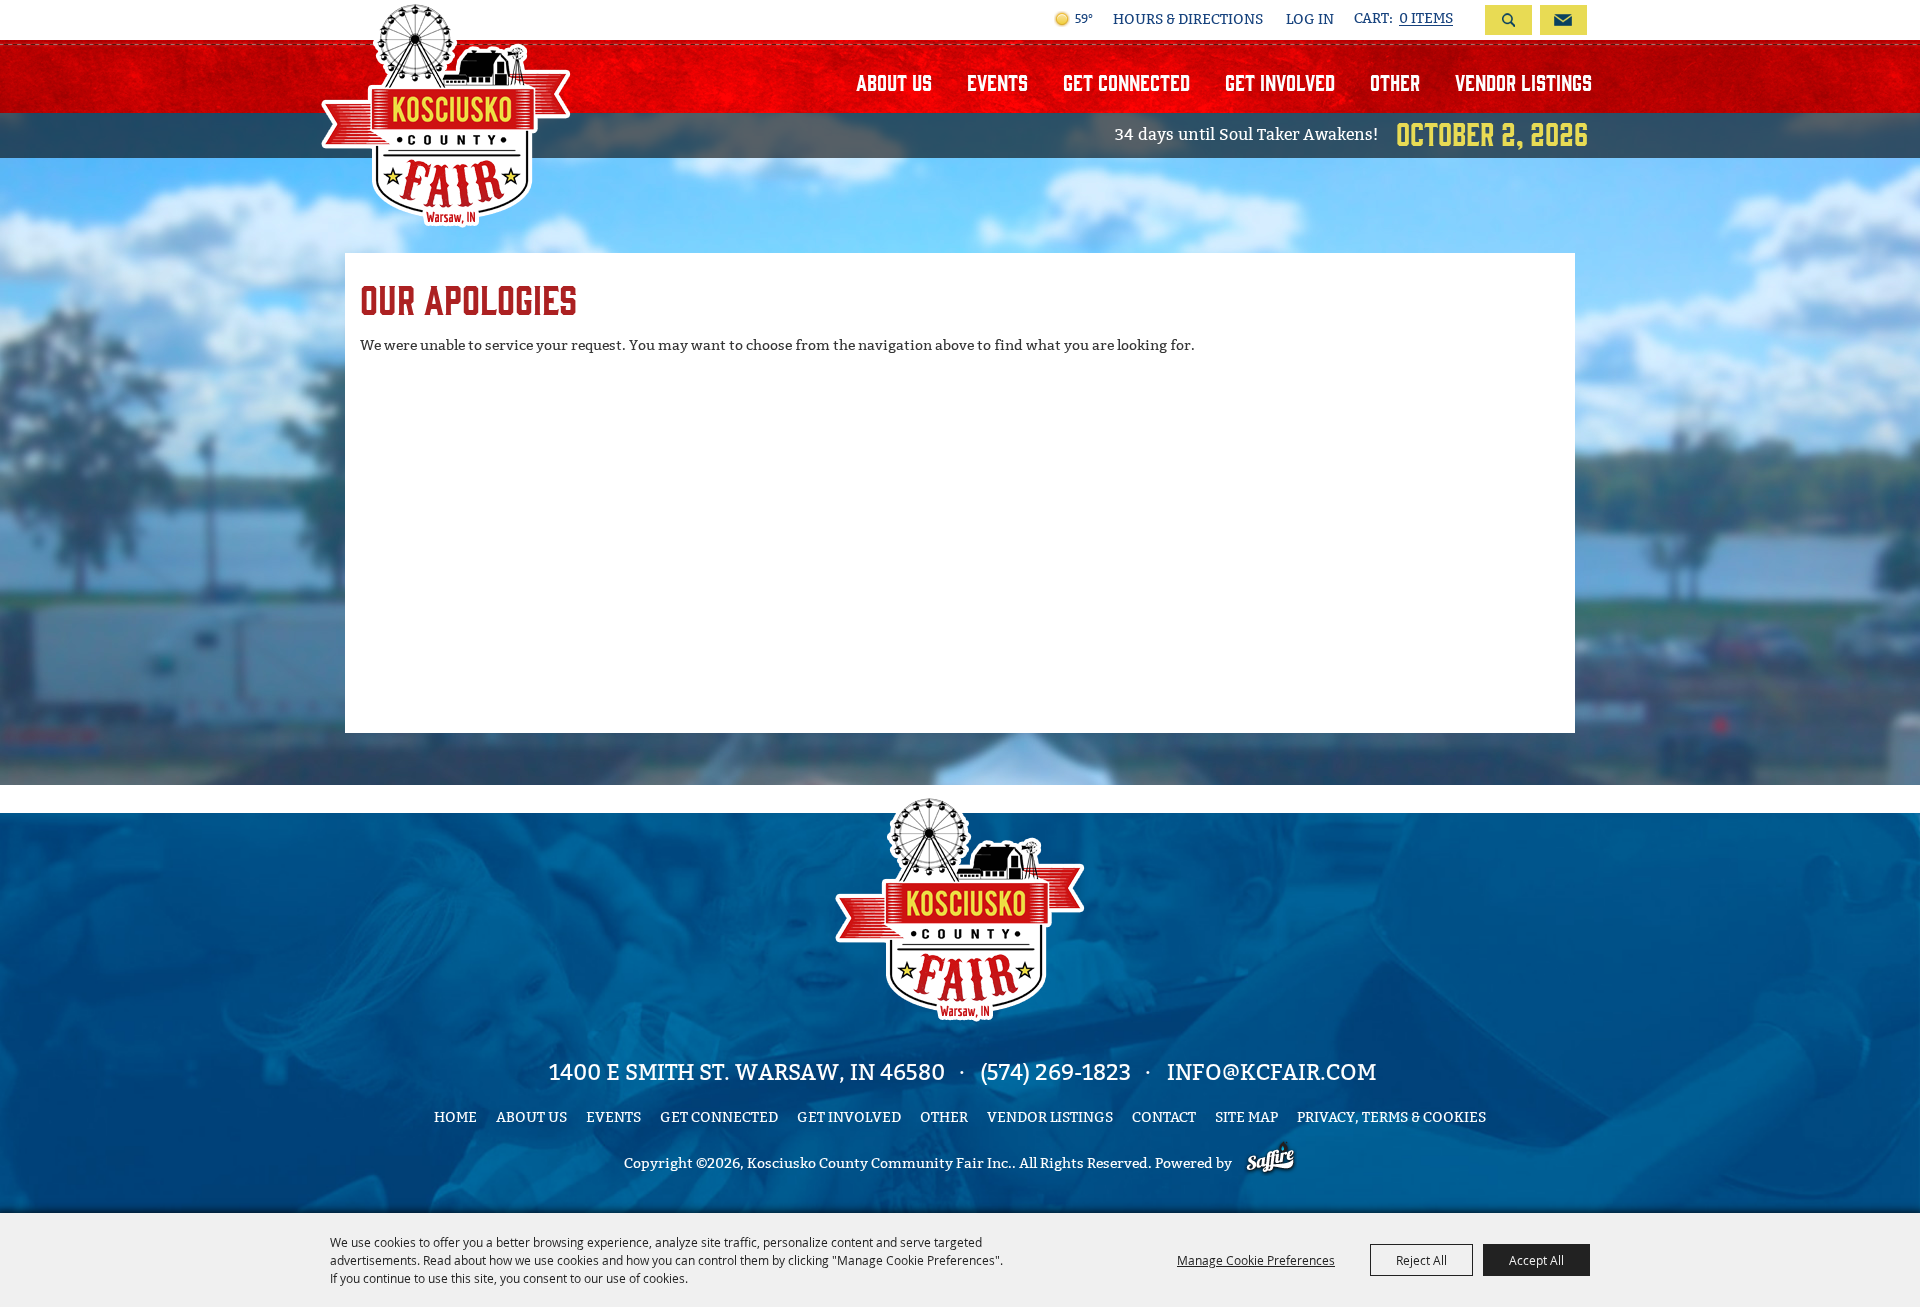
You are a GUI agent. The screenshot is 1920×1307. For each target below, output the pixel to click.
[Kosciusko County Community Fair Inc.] (446, 114)
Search (1508, 20)
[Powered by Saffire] (1270, 1163)
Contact (1164, 1117)
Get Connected (1126, 81)
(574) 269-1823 (1055, 1072)
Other (1395, 81)
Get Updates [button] (1563, 20)
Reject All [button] (1421, 1260)
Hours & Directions (1188, 20)
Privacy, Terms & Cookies (1391, 1117)
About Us (894, 81)
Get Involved (1280, 81)
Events (997, 81)
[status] (1403, 19)
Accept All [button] (1536, 1260)
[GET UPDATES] (1559, 20)
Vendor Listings (1523, 81)
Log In (1310, 19)
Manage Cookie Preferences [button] (1256, 1260)
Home (455, 1117)
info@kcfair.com (1271, 1072)
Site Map (1246, 1117)
